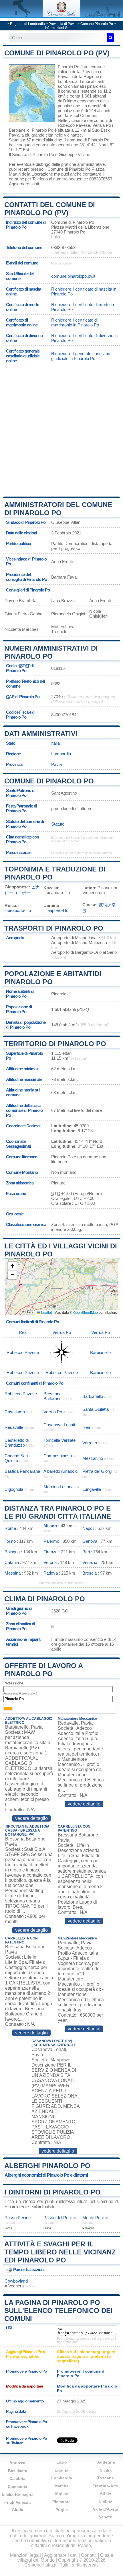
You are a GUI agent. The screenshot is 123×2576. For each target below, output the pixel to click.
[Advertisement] (61, 431)
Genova (90, 1541)
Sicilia (106, 2470)
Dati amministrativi (41, 734)
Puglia (62, 2510)
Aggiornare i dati (24, 184)
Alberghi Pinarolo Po (47, 2166)
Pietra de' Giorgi (97, 1471)
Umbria (106, 2501)
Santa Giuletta (96, 1409)
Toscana (106, 2478)
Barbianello (19, 130)
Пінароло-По (56, 910)
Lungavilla (92, 1489)
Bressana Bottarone (52, 1396)
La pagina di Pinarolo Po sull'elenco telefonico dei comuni (58, 2311)
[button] (12, 1266)
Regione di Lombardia (27, 24)
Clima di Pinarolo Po (45, 1599)
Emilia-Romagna (18, 2494)
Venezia (90, 1562)
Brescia (90, 1573)
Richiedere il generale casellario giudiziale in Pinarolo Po (81, 356)
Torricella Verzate (59, 1440)
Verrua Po (102, 125)
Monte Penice (95, 2218)
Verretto (90, 1443)
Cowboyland (16, 2281)
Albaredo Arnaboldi (61, 1471)
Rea (23, 1332)
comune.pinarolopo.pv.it (73, 276)
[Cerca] (110, 38)
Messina (13, 1573)
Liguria (61, 2470)
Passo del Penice (60, 2218)
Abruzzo (17, 2463)
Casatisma (15, 1412)
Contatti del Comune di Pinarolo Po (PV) (50, 209)
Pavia (14, 135)
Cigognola (14, 1489)
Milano (50, 1526)
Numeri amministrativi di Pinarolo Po (51, 652)
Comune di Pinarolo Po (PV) (57, 53)
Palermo (51, 1541)
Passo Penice (18, 2218)
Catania (12, 1562)
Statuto (58, 824)
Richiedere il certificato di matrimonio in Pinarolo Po (75, 322)
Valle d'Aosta (106, 2509)
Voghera (16, 2286)
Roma (10, 1528)
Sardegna (106, 2462)
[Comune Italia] (61, 16)
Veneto (106, 2517)
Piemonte (61, 2502)
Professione (13, 1683)
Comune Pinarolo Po (97, 24)
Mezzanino (93, 1458)
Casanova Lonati (59, 1425)
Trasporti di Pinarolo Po (54, 928)
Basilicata (18, 2471)
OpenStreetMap (86, 1312)
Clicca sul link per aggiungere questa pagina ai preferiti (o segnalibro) (86, 2356)
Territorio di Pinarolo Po (55, 1044)
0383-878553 (63, 247)
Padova (51, 1573)
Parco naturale (19, 852)
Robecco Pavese (74, 125)
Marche (61, 2486)
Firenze (50, 1552)
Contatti (89, 2555)
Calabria (17, 2478)
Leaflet (46, 1312)
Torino (10, 1541)
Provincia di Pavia (63, 24)
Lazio (62, 2462)
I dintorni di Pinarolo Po (52, 2192)
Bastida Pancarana (22, 1471)
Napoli (88, 1528)
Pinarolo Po (69, 67)
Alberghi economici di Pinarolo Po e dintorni (46, 2175)
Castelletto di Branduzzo (17, 1443)
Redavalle (14, 1427)
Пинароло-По (18, 910)
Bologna (12, 1552)
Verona (50, 1562)
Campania (17, 2486)
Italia (55, 743)
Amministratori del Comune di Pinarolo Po (58, 509)
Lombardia (61, 754)
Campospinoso (58, 1456)
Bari (86, 1552)
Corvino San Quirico (16, 1458)
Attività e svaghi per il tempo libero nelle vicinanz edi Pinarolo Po (60, 2252)
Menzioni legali (25, 2555)
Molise (62, 2494)
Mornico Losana (58, 1487)
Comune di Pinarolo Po (49, 781)
